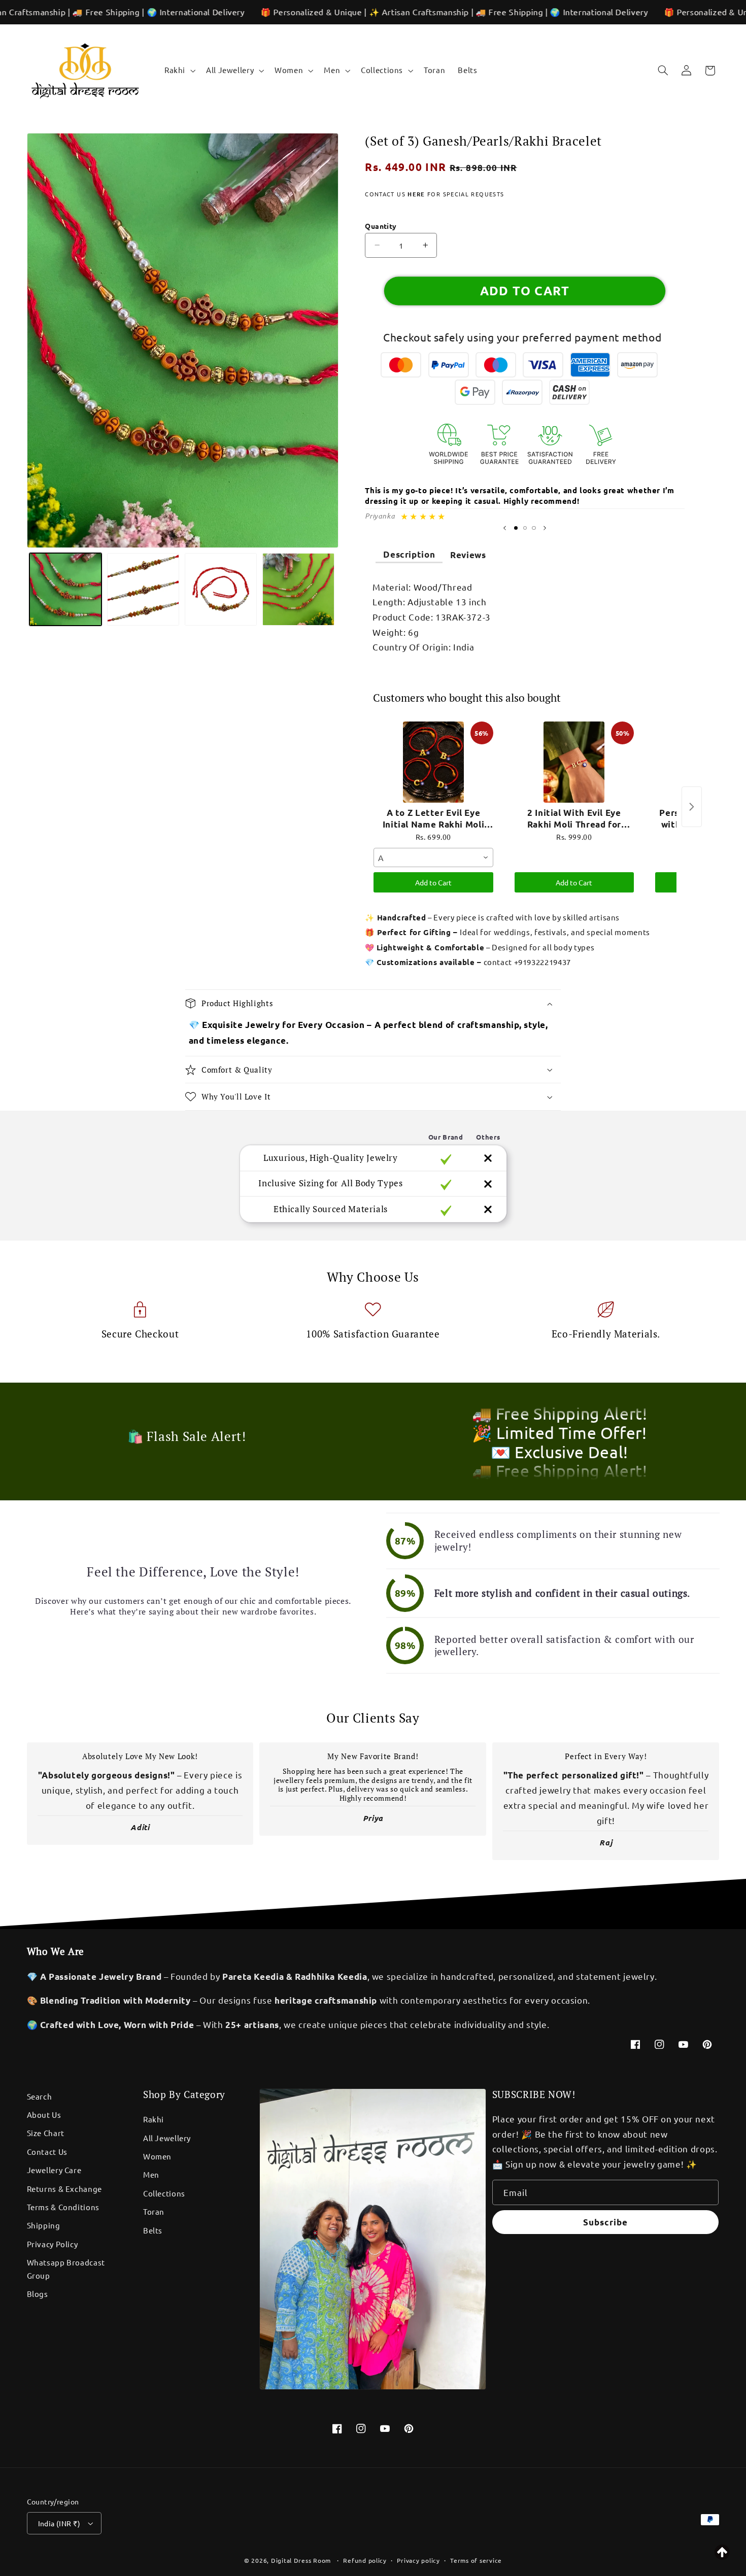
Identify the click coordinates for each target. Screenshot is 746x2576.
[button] (179, 71)
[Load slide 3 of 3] (534, 528)
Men (151, 2174)
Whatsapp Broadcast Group (66, 2269)
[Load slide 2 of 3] (525, 528)
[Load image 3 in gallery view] (221, 589)
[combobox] (433, 857)
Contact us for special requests (434, 194)
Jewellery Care (54, 2170)
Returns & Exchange (64, 2189)
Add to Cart (433, 882)
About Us (44, 2115)
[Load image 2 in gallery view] (143, 589)
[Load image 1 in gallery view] (66, 589)
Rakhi (154, 2119)
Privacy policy (418, 2560)
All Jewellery (167, 2138)
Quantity (381, 226)
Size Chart (46, 2133)
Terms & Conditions (63, 2207)
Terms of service (476, 2560)
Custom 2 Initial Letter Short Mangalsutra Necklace (134, 2543)
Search (40, 2096)
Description (409, 554)
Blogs (38, 2294)
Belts (153, 2230)
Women (157, 2156)
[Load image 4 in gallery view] (299, 589)
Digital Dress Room (301, 2560)
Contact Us (47, 2152)
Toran (154, 2211)
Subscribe (605, 2222)
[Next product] (692, 807)
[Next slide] (545, 528)
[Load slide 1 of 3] (516, 528)
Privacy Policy (53, 2244)
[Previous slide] (505, 528)
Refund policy (365, 2560)
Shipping (44, 2225)
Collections (164, 2193)
